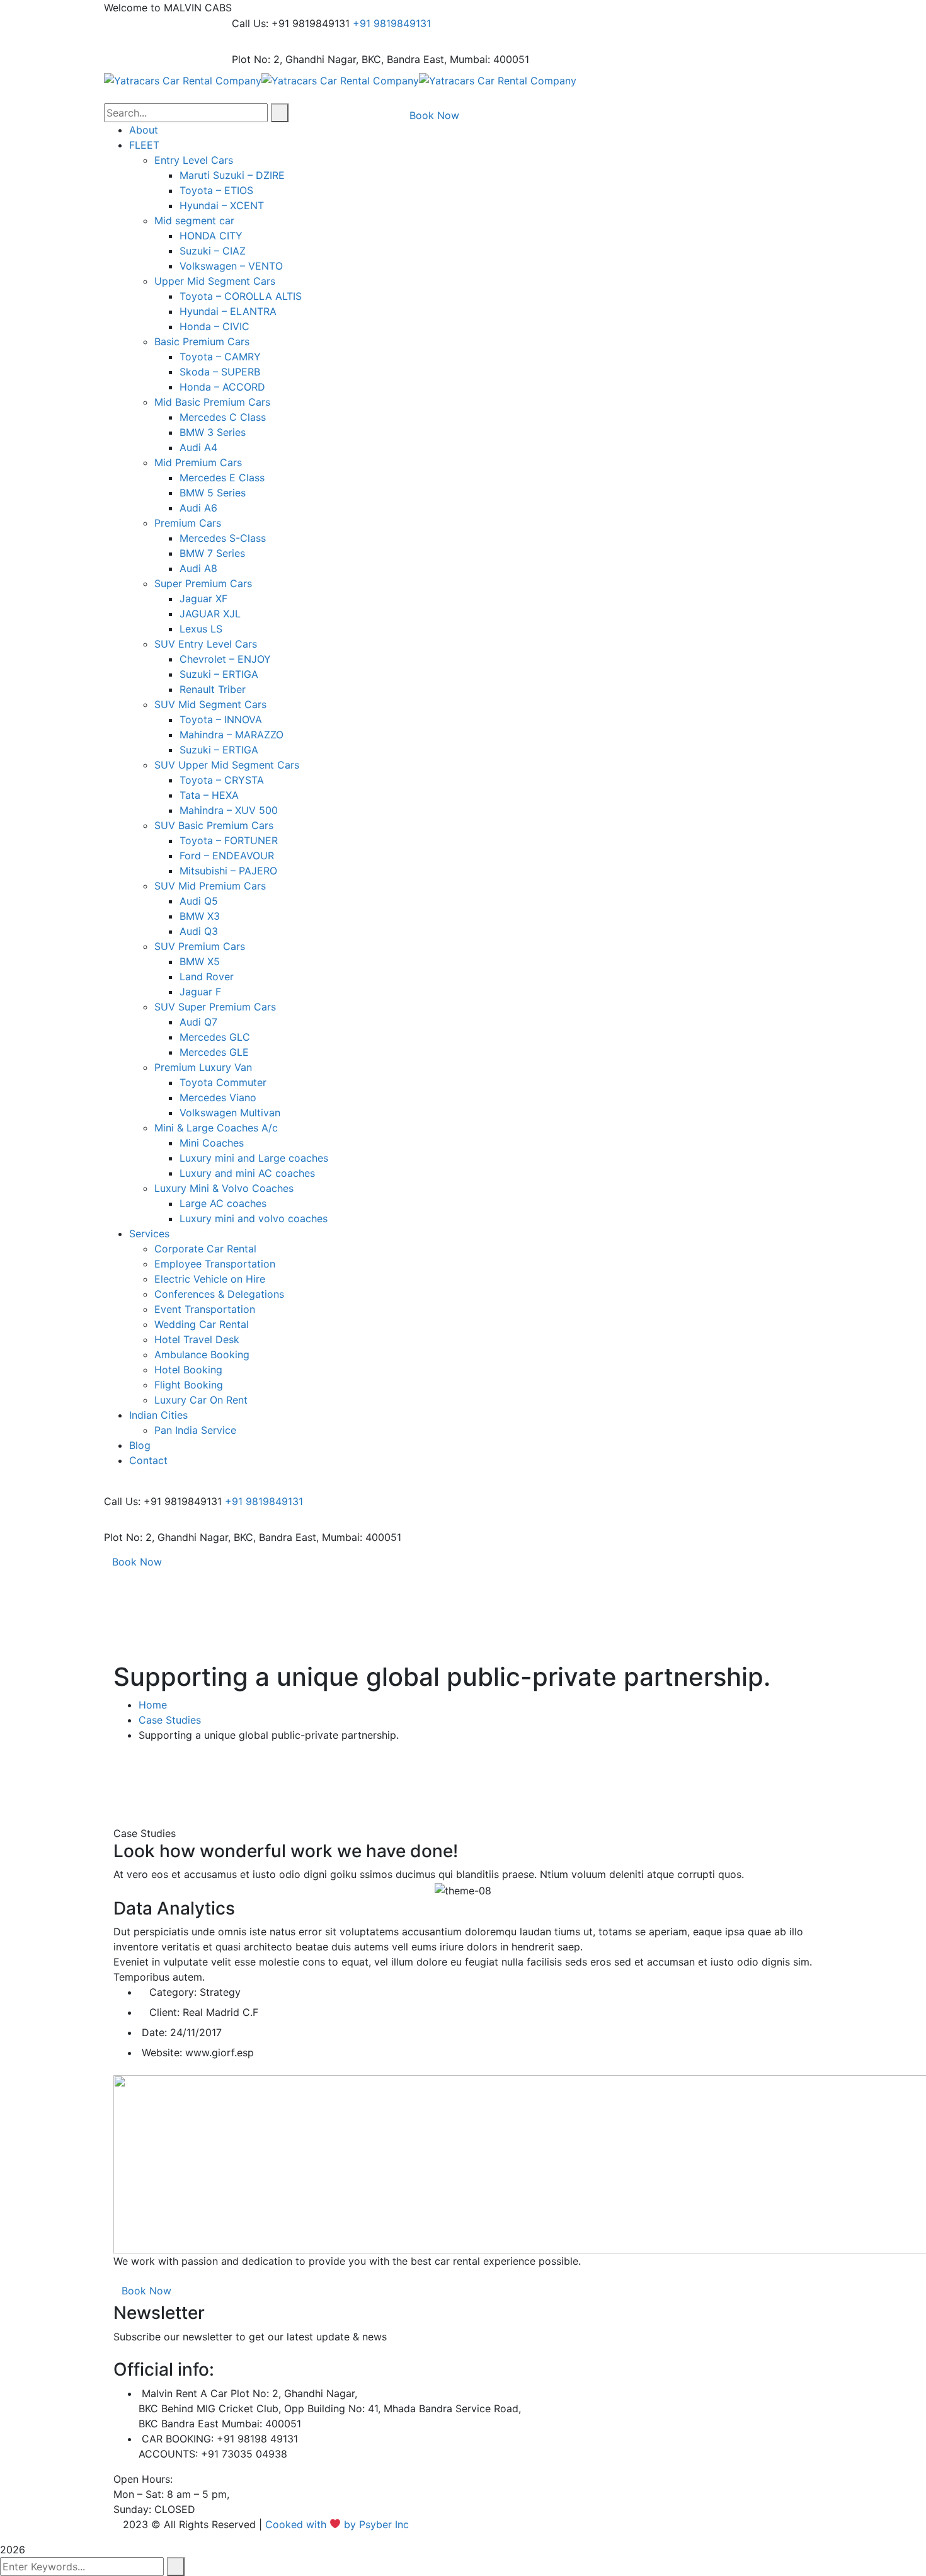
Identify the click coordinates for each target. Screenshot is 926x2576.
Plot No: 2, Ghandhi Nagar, (295, 59)
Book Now (137, 1562)
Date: (154, 2032)
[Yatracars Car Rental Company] (183, 79)
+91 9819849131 (392, 23)
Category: (173, 1992)
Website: (162, 2052)
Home (153, 1705)
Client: (164, 2012)
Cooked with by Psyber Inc (339, 2524)
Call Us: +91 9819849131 (291, 23)
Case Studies (170, 1720)
